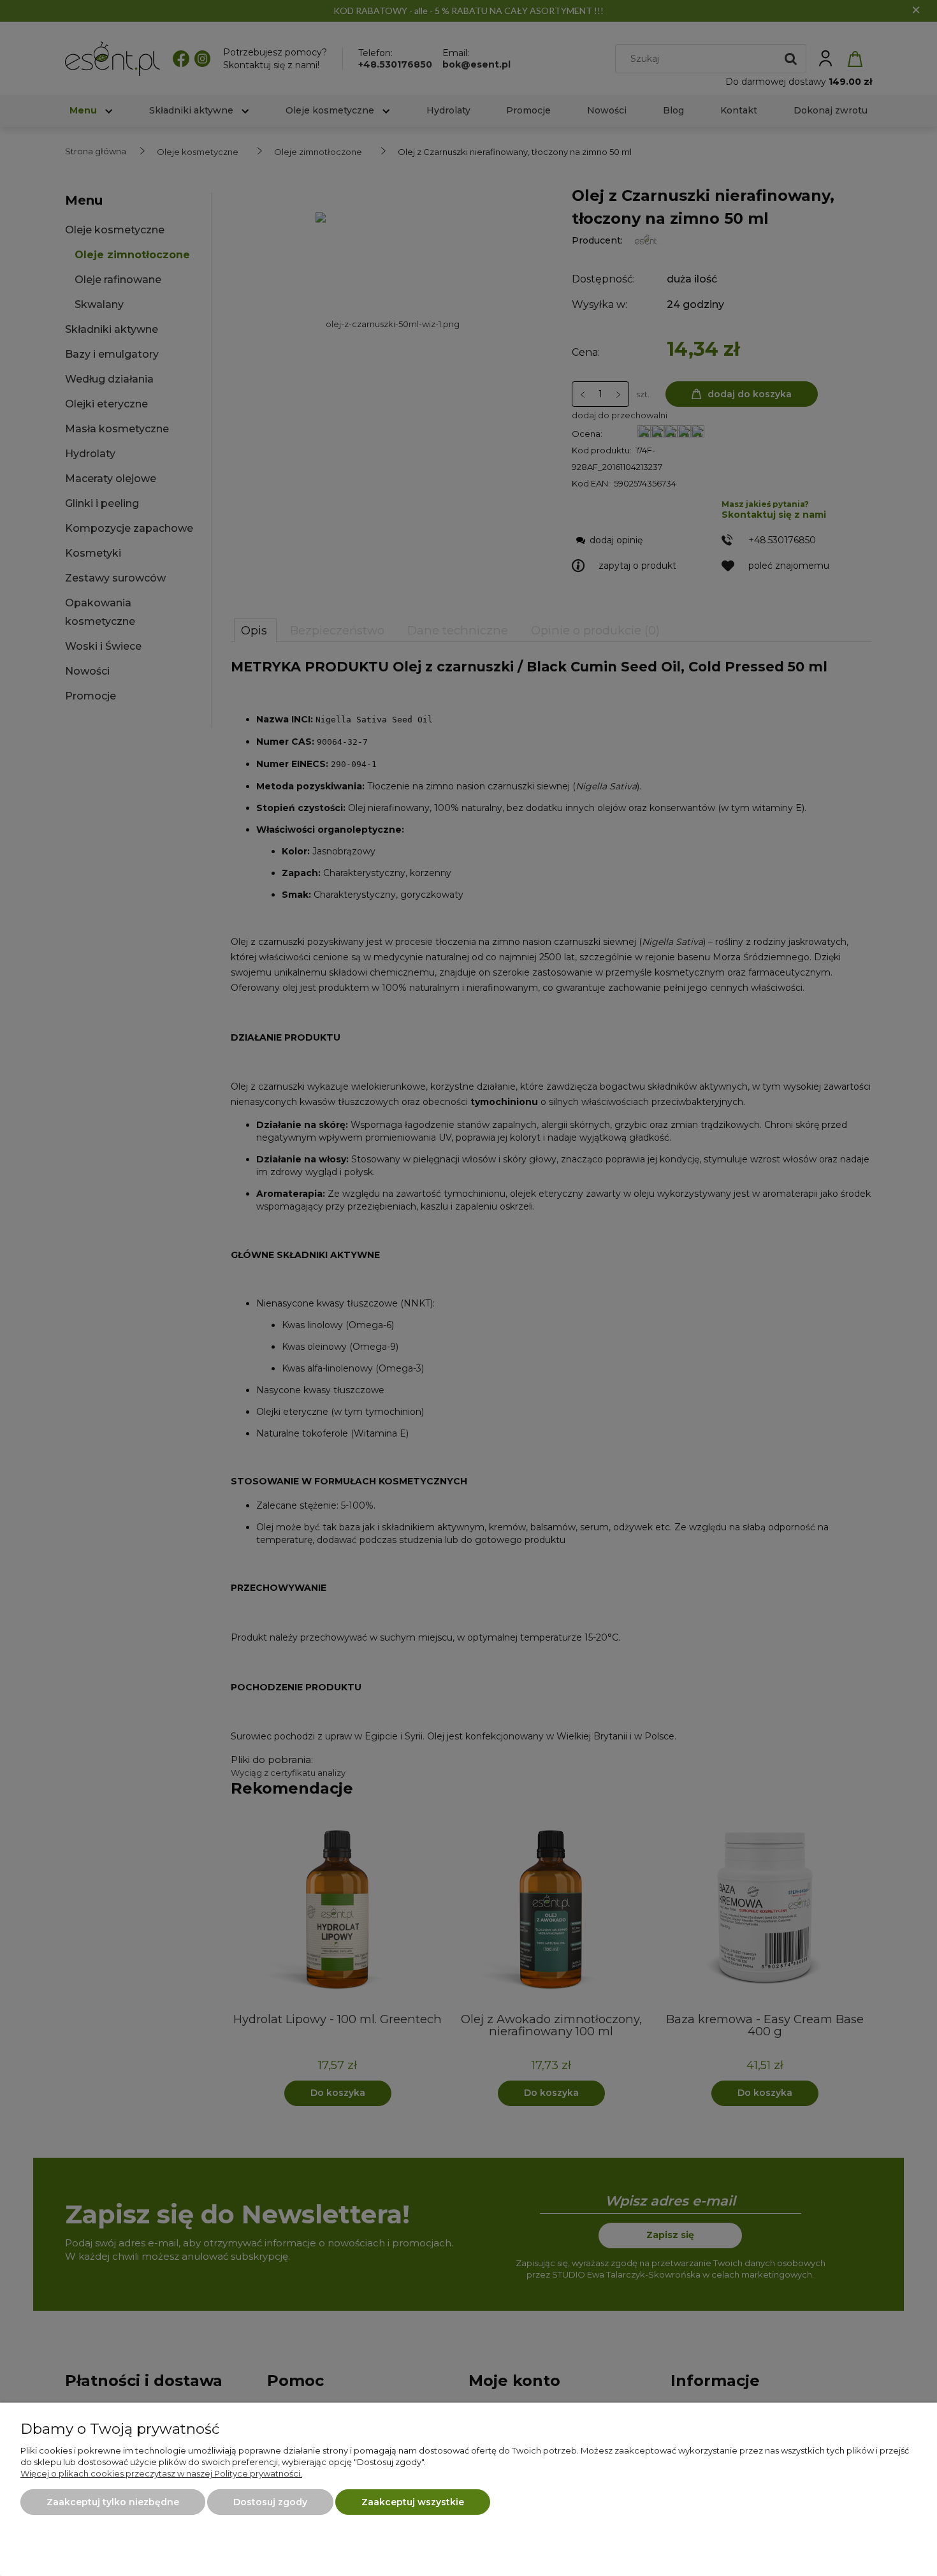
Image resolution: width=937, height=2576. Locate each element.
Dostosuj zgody (270, 2502)
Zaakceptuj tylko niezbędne (113, 2502)
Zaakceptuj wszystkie (413, 2502)
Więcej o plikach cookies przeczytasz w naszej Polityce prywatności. (161, 2473)
